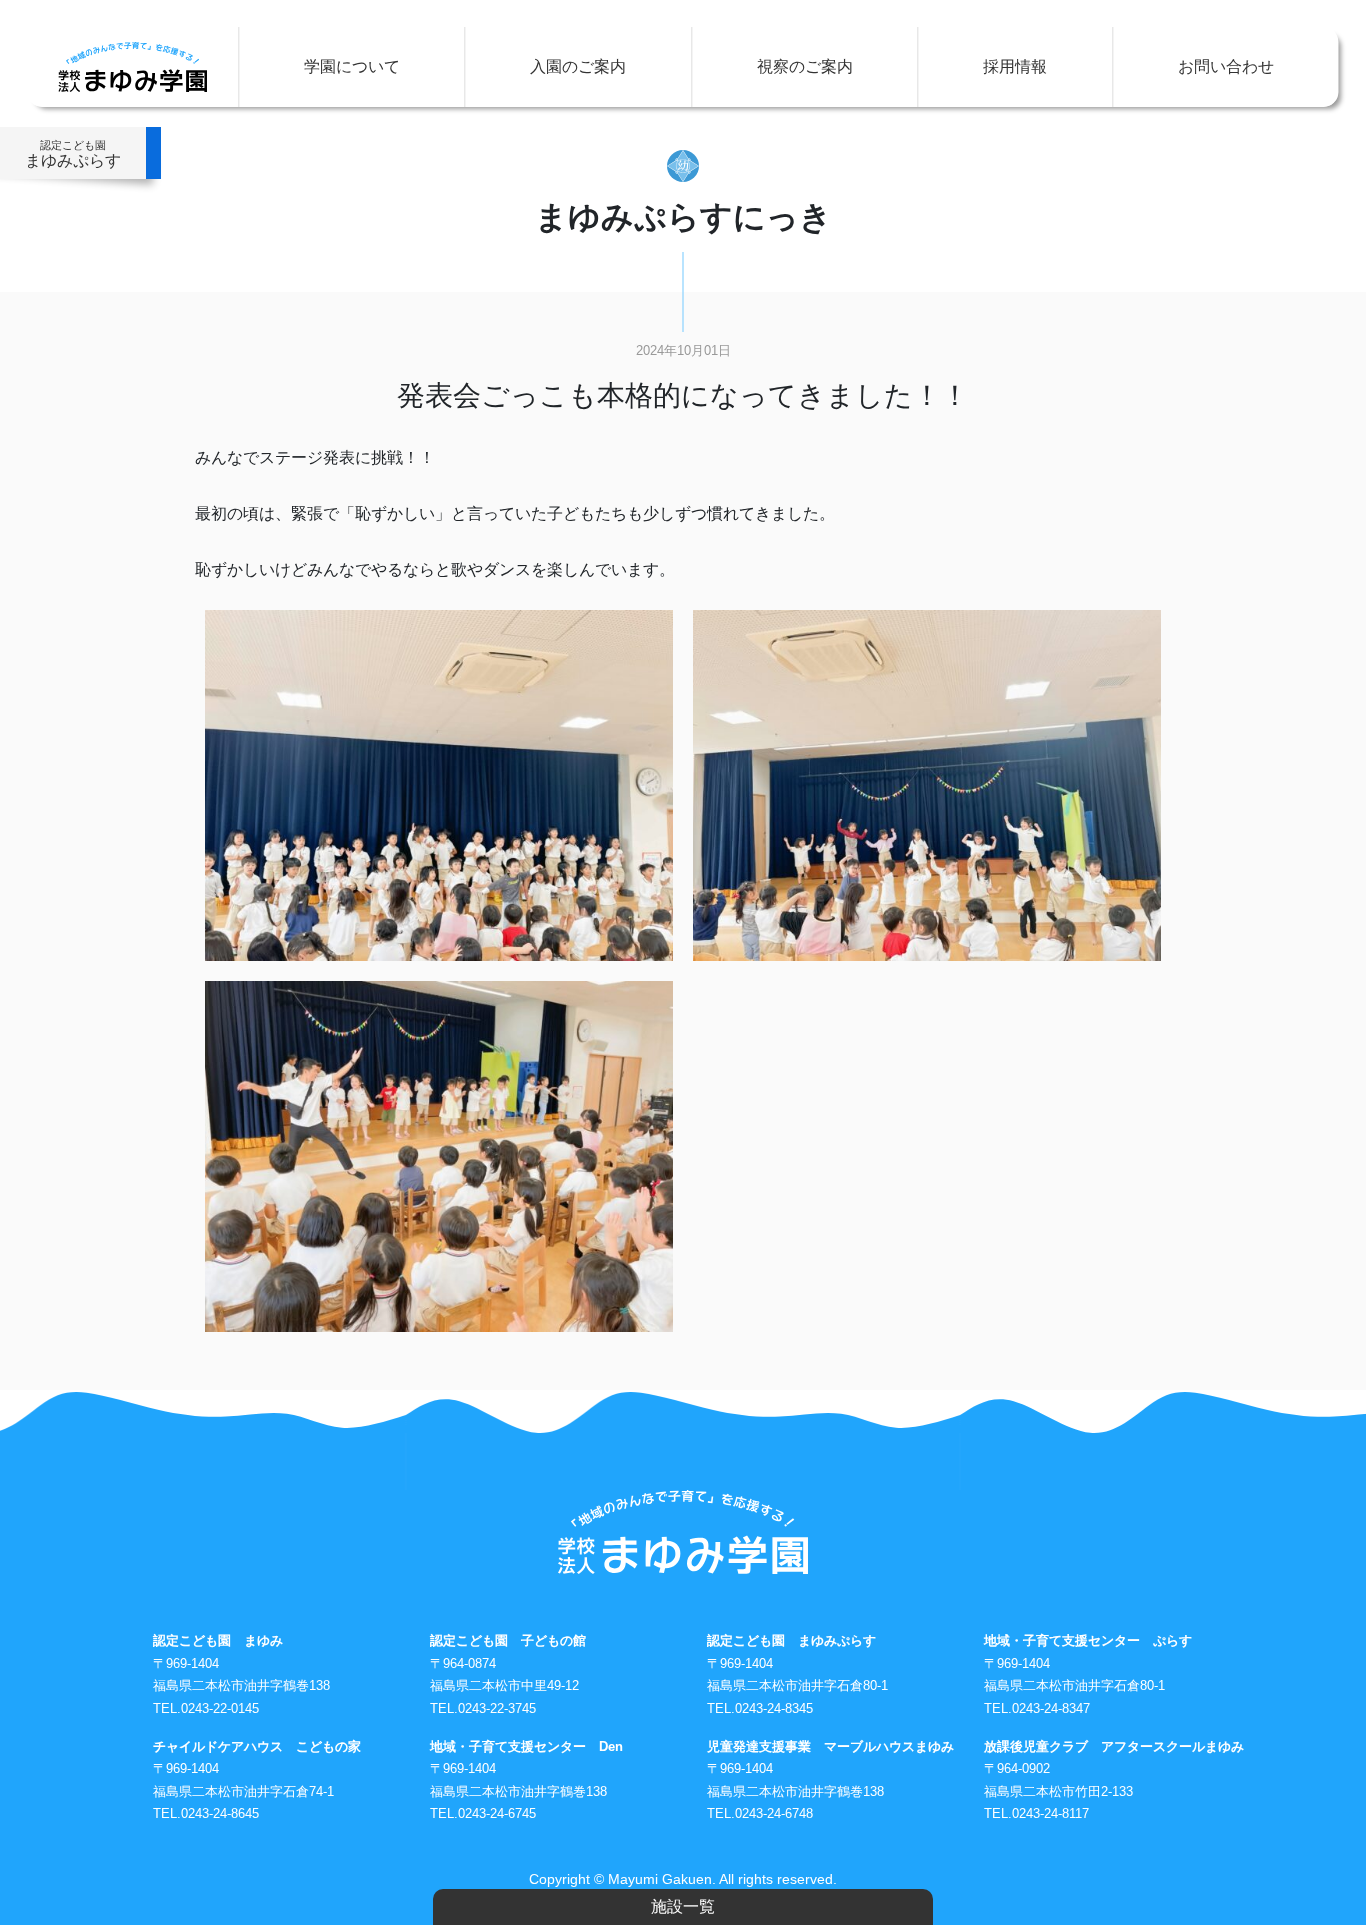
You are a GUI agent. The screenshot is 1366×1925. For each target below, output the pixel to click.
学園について (352, 66)
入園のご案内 (578, 66)
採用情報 (1015, 66)
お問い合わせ (1226, 66)
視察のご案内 (805, 66)
